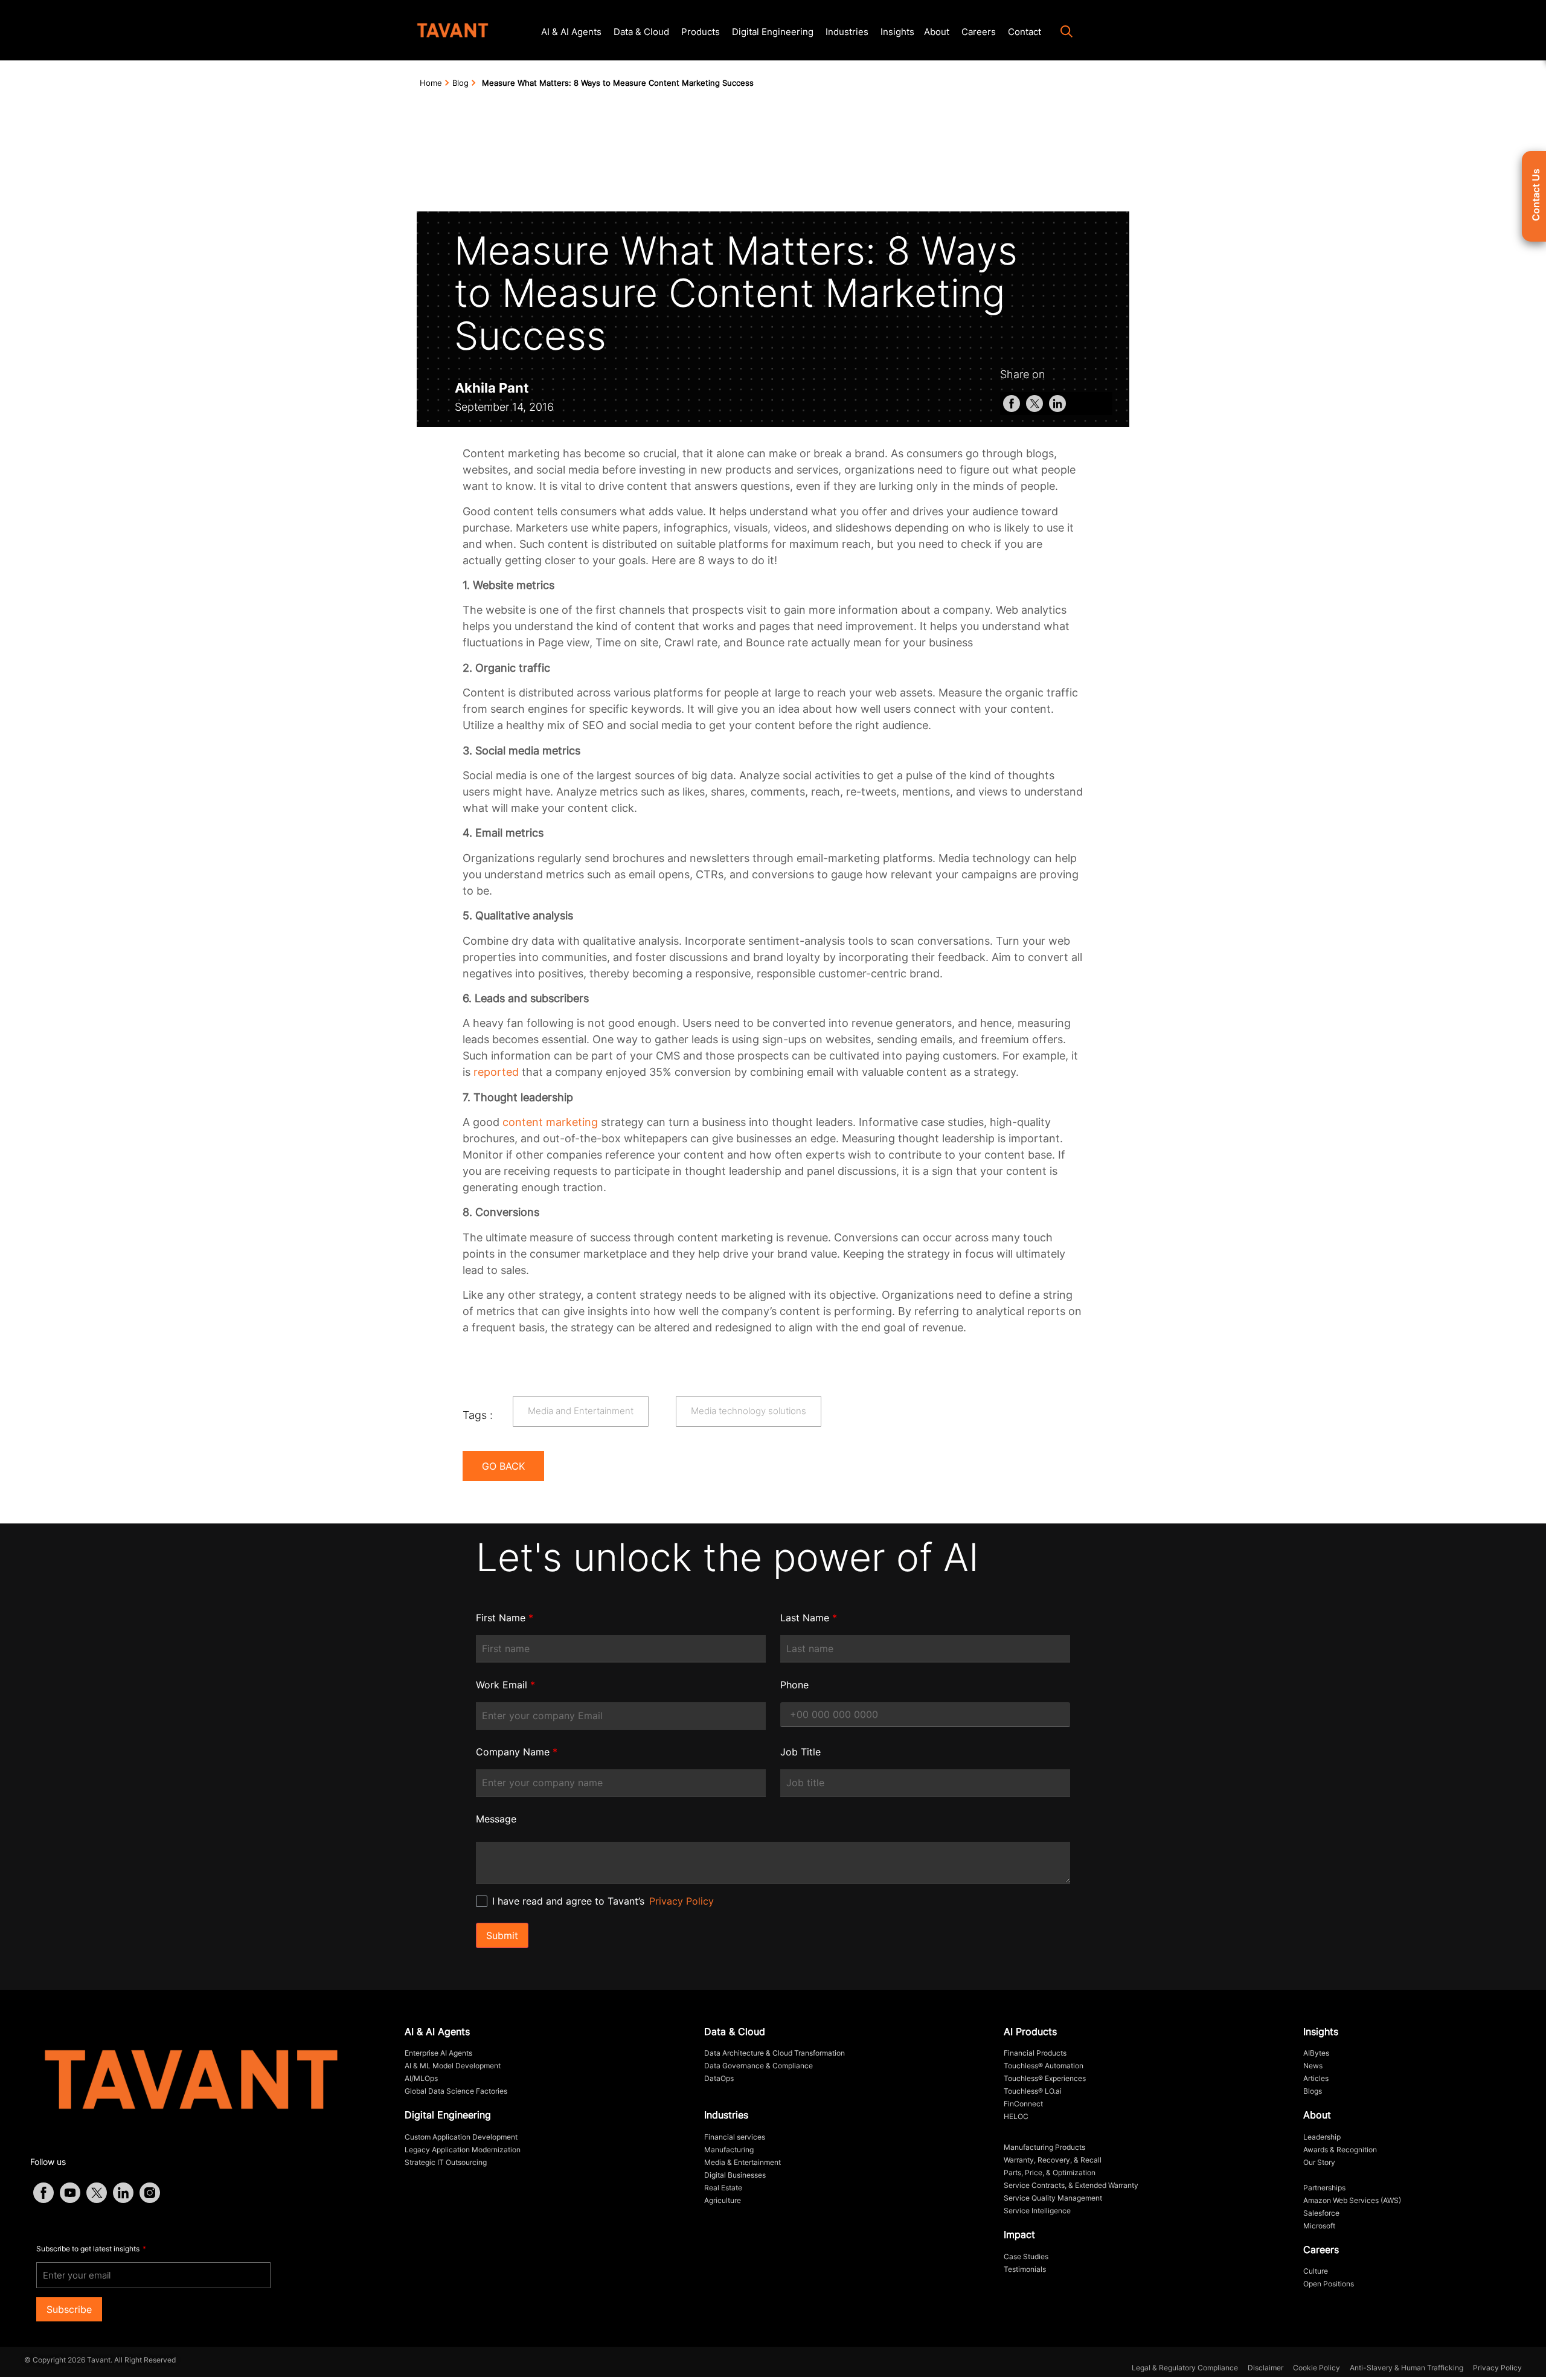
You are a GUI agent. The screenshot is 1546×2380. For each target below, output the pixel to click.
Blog (460, 83)
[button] (1060, 33)
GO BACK (503, 1466)
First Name (505, 1618)
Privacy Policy (682, 1901)
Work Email (505, 1685)
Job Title (800, 1752)
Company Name (517, 1752)
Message (496, 1819)
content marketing (550, 1122)
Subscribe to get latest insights (89, 2249)
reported (496, 1072)
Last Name (809, 1618)
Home (431, 83)
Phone (794, 1685)
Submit (502, 1935)
